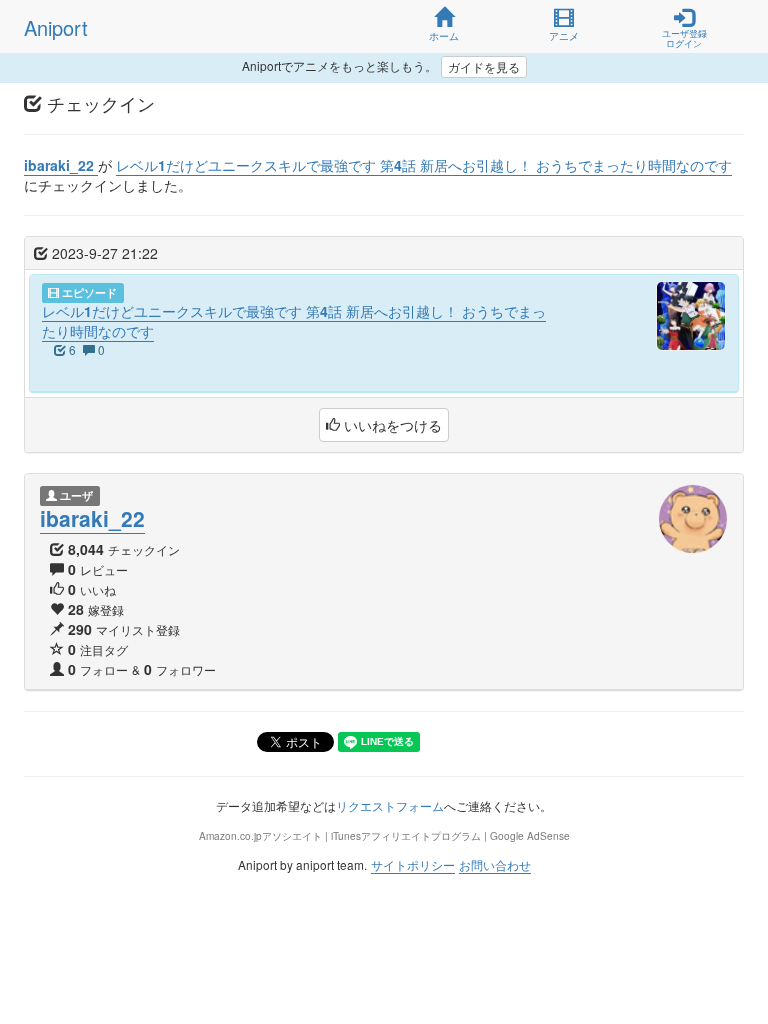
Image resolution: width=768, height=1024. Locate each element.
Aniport (56, 27)
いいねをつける (391, 425)
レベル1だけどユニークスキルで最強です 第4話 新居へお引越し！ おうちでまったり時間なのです (294, 321)
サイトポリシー (413, 864)
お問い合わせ (495, 864)
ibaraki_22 (92, 518)
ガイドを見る (484, 66)
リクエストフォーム (390, 805)
